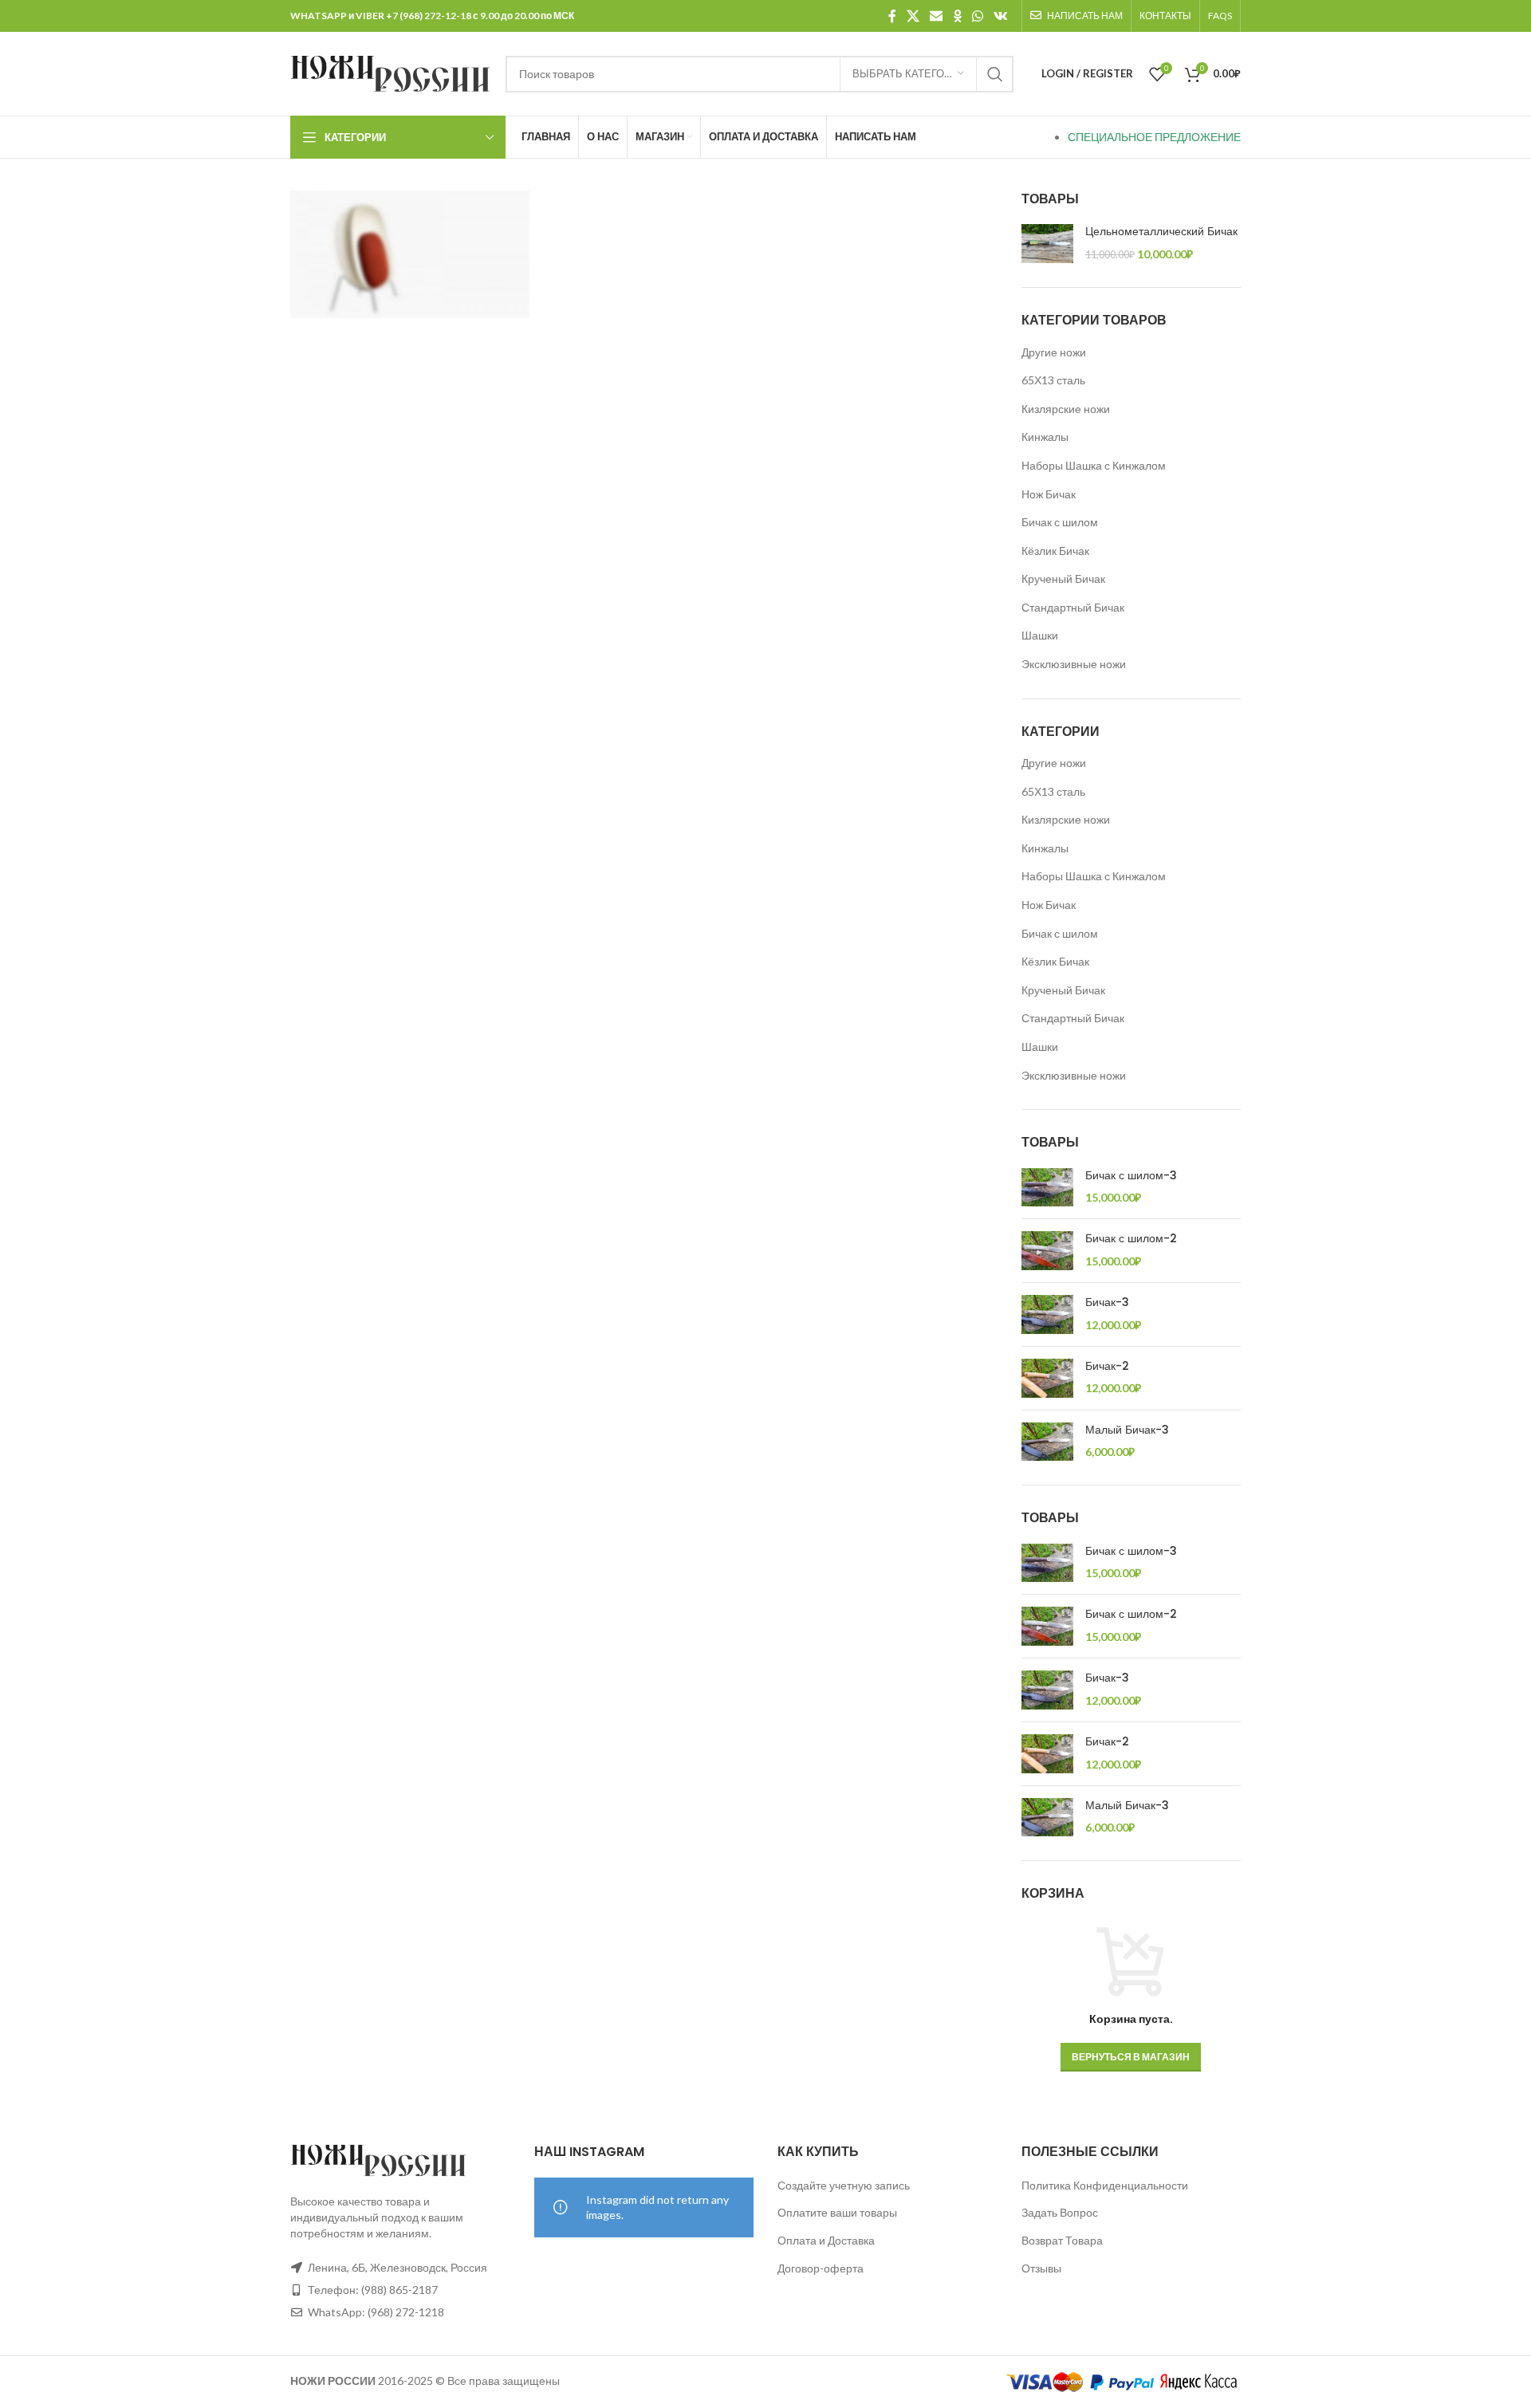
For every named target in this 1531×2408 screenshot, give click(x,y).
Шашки (1040, 635)
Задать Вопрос (1060, 2212)
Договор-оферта (821, 2268)
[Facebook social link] (892, 16)
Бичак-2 (1107, 1366)
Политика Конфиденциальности (1105, 2185)
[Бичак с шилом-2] (1047, 1251)
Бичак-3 (1107, 1302)
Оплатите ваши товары (837, 2212)
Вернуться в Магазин (1131, 2057)
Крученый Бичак (1063, 578)
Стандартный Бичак (1073, 607)
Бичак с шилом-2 (1131, 1239)
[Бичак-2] (1047, 1378)
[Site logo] (390, 72)
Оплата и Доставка (826, 2240)
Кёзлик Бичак (1055, 551)
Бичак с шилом (1060, 522)
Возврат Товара (1062, 2240)
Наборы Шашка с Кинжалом (1094, 465)
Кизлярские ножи (1066, 409)
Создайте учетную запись (844, 2185)
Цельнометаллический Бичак (1161, 232)
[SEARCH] (995, 74)
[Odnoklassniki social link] (957, 16)
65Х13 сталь (1053, 380)
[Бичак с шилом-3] (1047, 1188)
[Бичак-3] (1047, 1314)
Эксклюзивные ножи (1074, 664)
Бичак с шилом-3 (1131, 1176)
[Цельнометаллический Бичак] (1047, 244)
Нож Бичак (1049, 494)
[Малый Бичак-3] (1047, 1442)
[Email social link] (937, 16)
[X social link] (913, 16)
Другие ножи (1054, 352)
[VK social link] (1001, 16)
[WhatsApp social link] (977, 16)
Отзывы (1041, 2268)
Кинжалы (1045, 437)
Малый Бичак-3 (1127, 1430)
